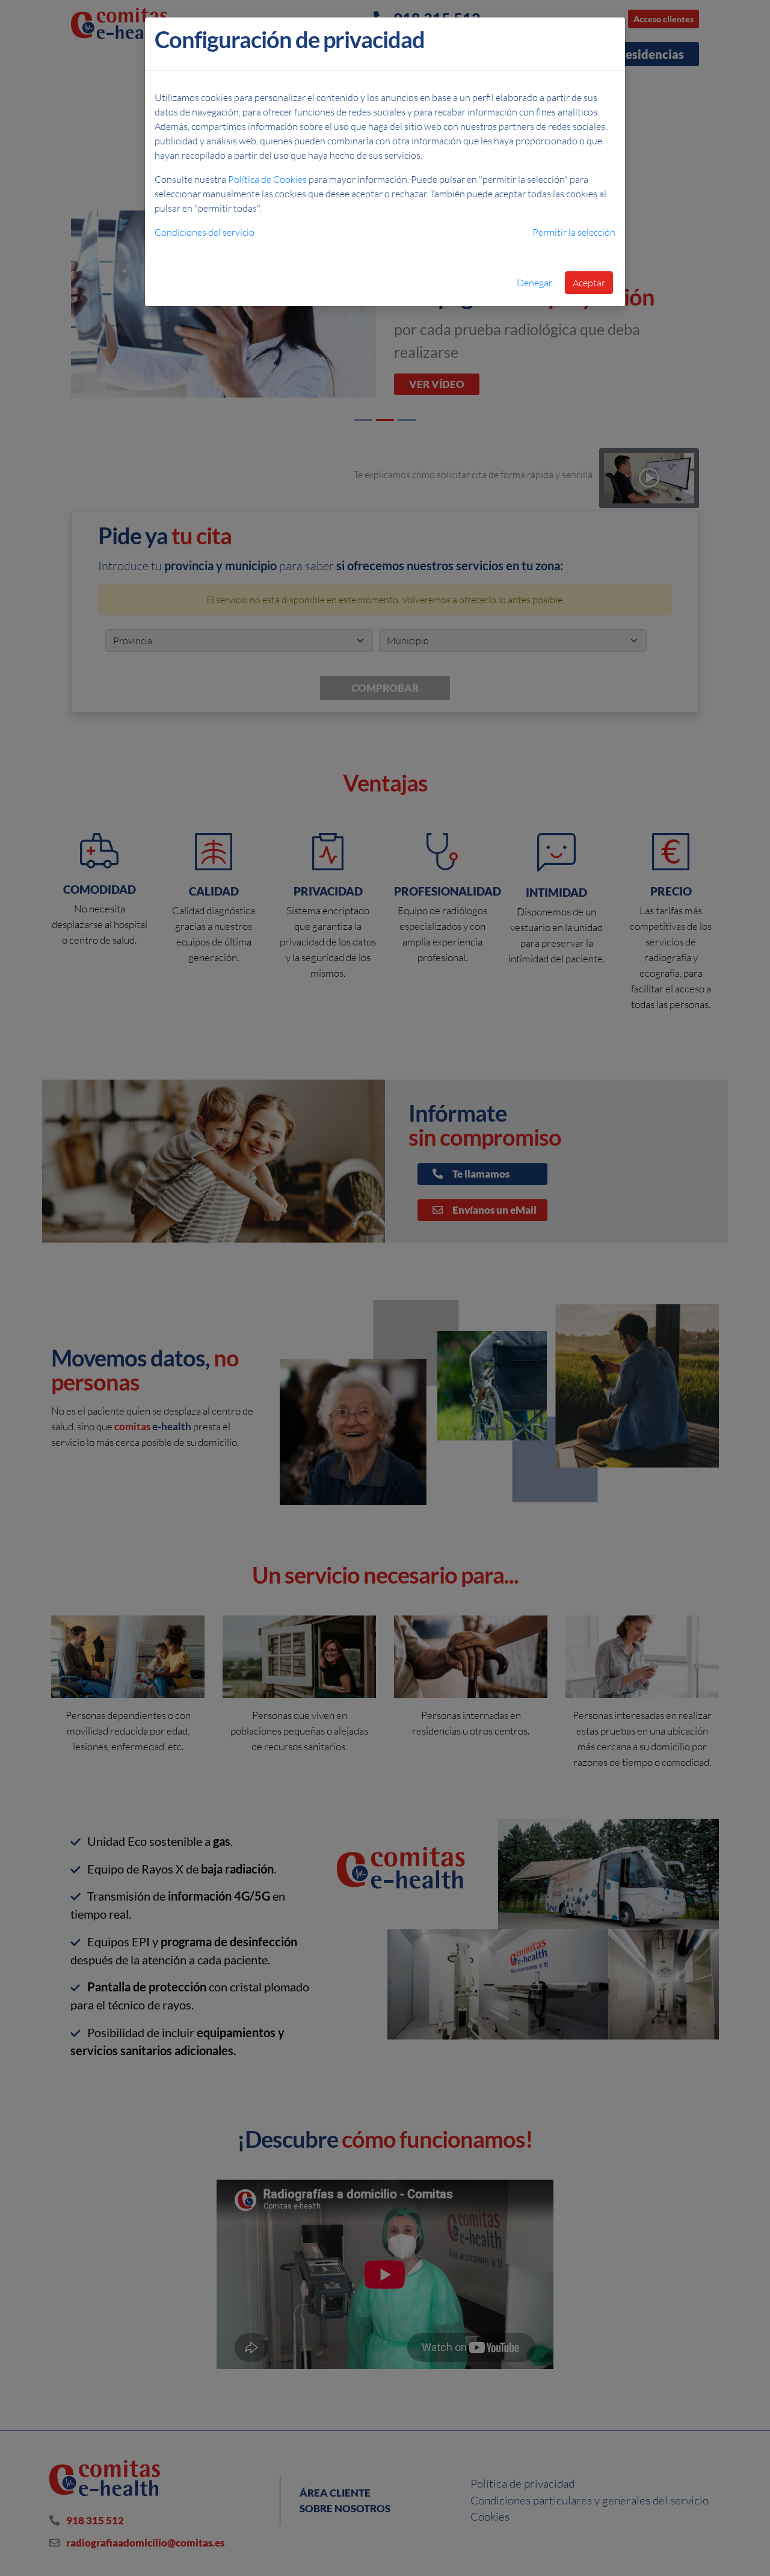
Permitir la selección (574, 232)
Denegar (534, 283)
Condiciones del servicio (205, 232)
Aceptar (589, 283)
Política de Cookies (267, 179)
